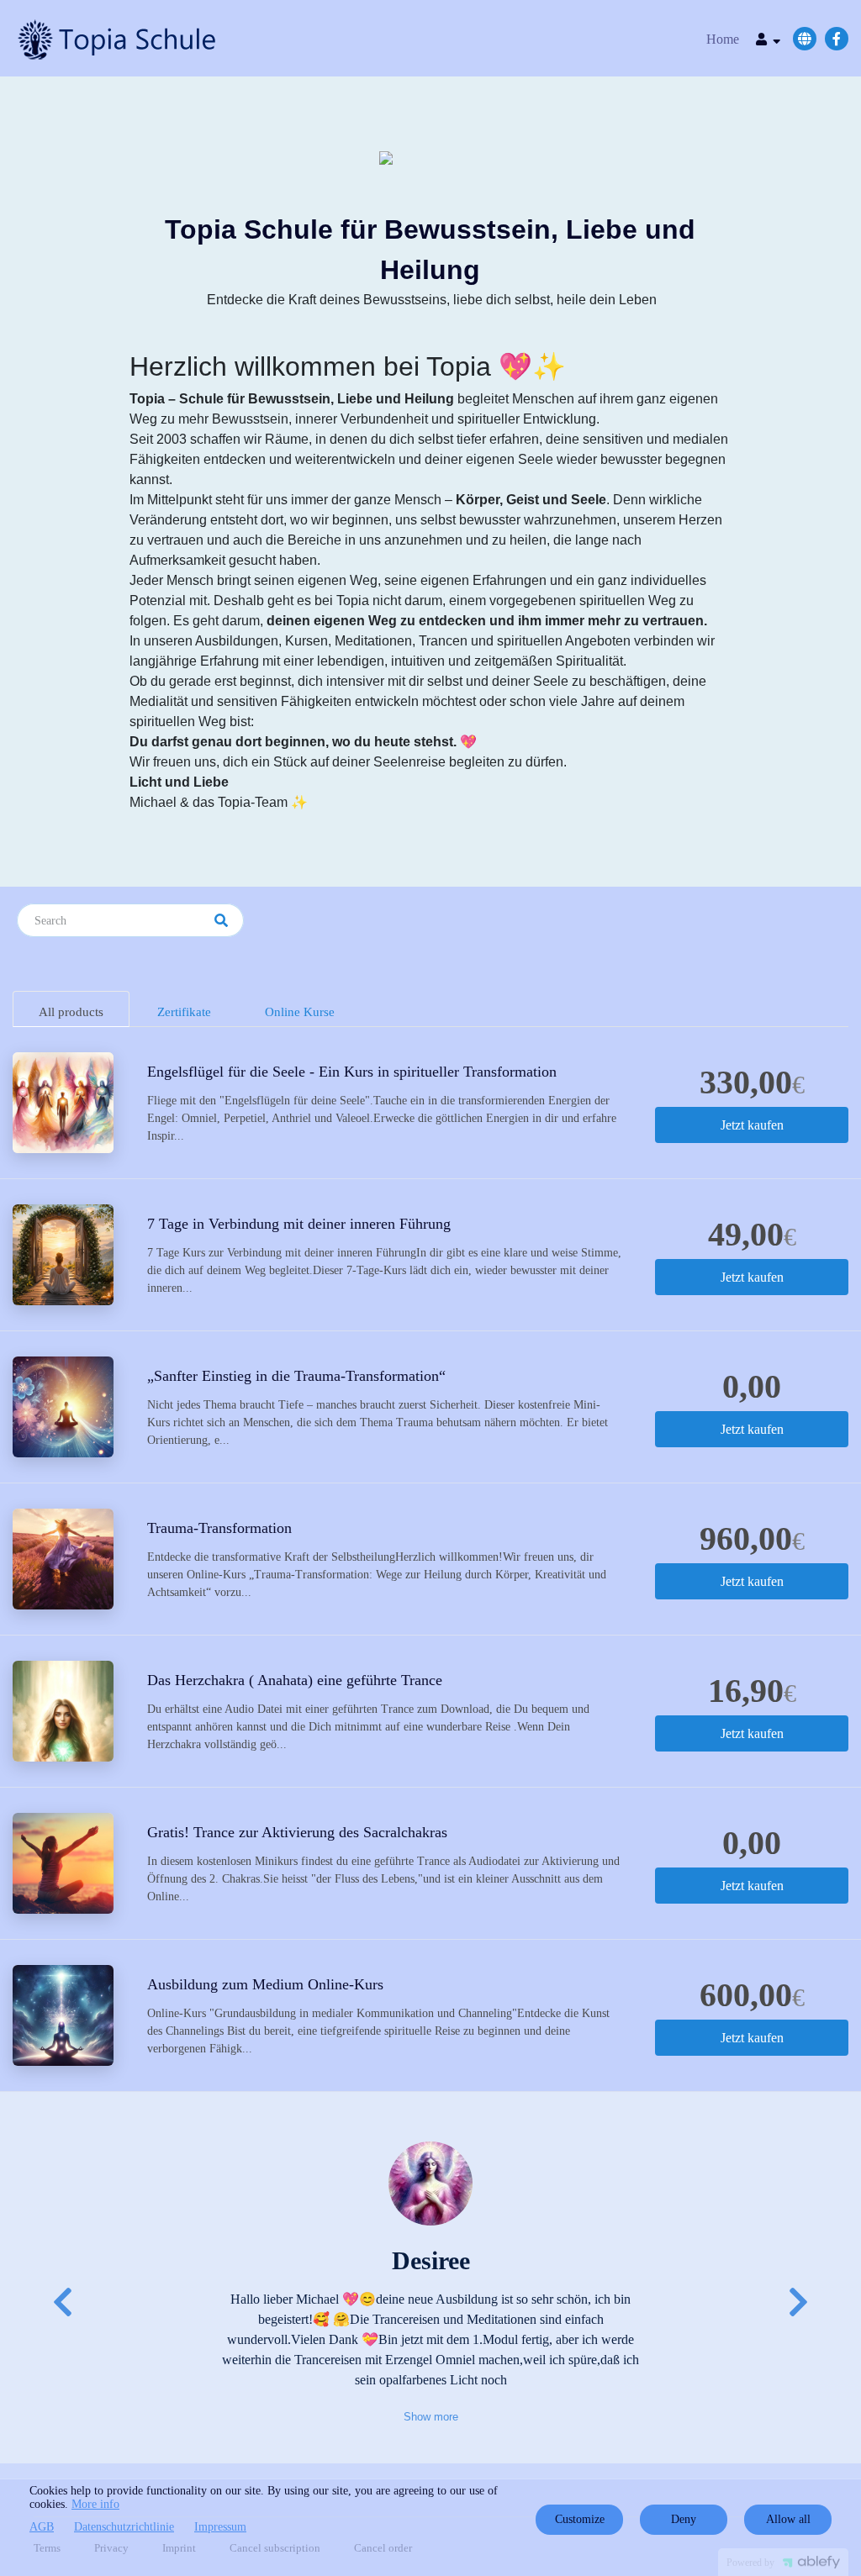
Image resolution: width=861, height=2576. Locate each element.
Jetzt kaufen (752, 1125)
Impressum (220, 2527)
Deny (684, 2519)
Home (723, 39)
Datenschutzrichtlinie (124, 2527)
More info (95, 2504)
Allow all (788, 2519)
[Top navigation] (768, 42)
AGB (42, 2527)
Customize (580, 2519)
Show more (431, 2417)
